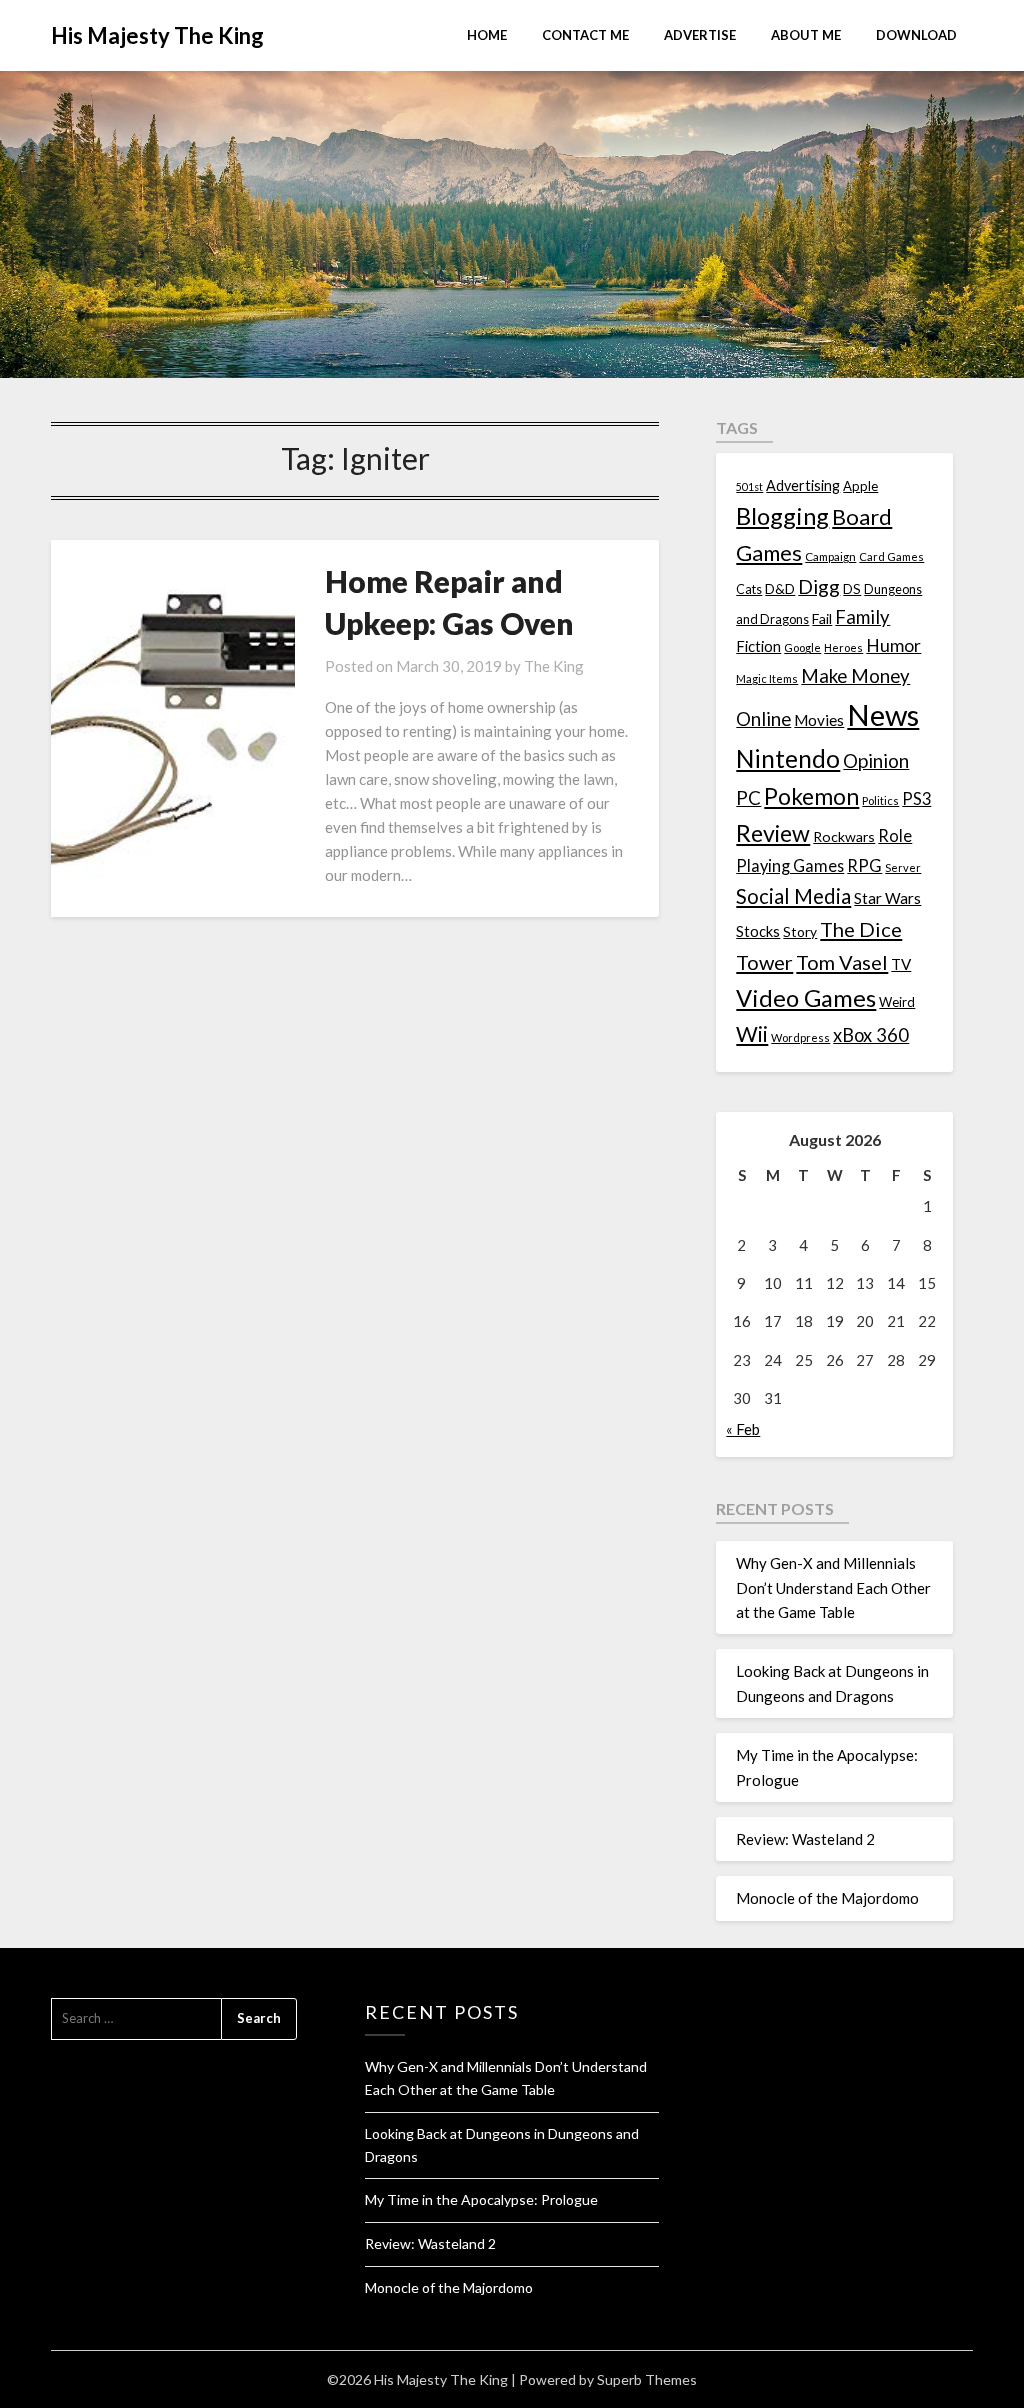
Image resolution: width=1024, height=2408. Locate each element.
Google (802, 647)
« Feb (743, 1429)
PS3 (916, 798)
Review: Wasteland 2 (805, 1839)
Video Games (806, 997)
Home (487, 35)
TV (901, 964)
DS (852, 589)
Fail (822, 618)
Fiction (758, 646)
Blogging (782, 516)
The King (554, 666)
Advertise (700, 35)
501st (749, 486)
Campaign (830, 556)
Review (773, 833)
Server (903, 867)
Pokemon (811, 796)
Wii (752, 1034)
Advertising (803, 485)
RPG (864, 866)
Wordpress (800, 1037)
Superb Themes (647, 2379)
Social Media (793, 896)
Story (800, 931)
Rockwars (844, 836)
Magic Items (767, 678)
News (883, 714)
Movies (819, 720)
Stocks (758, 931)
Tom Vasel (842, 962)
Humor (893, 645)
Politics (880, 800)
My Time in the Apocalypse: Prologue (481, 2199)
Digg (819, 586)
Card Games (891, 556)
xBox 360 (871, 1035)
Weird (897, 1002)
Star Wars (887, 898)
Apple (860, 486)
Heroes (843, 647)
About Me (806, 35)
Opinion (876, 760)
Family (862, 617)
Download (916, 35)
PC (748, 797)
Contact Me (585, 35)
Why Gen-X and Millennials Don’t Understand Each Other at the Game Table (833, 1587)
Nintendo (788, 758)
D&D (780, 588)
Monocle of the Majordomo (827, 1898)
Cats (749, 589)
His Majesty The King (157, 35)
